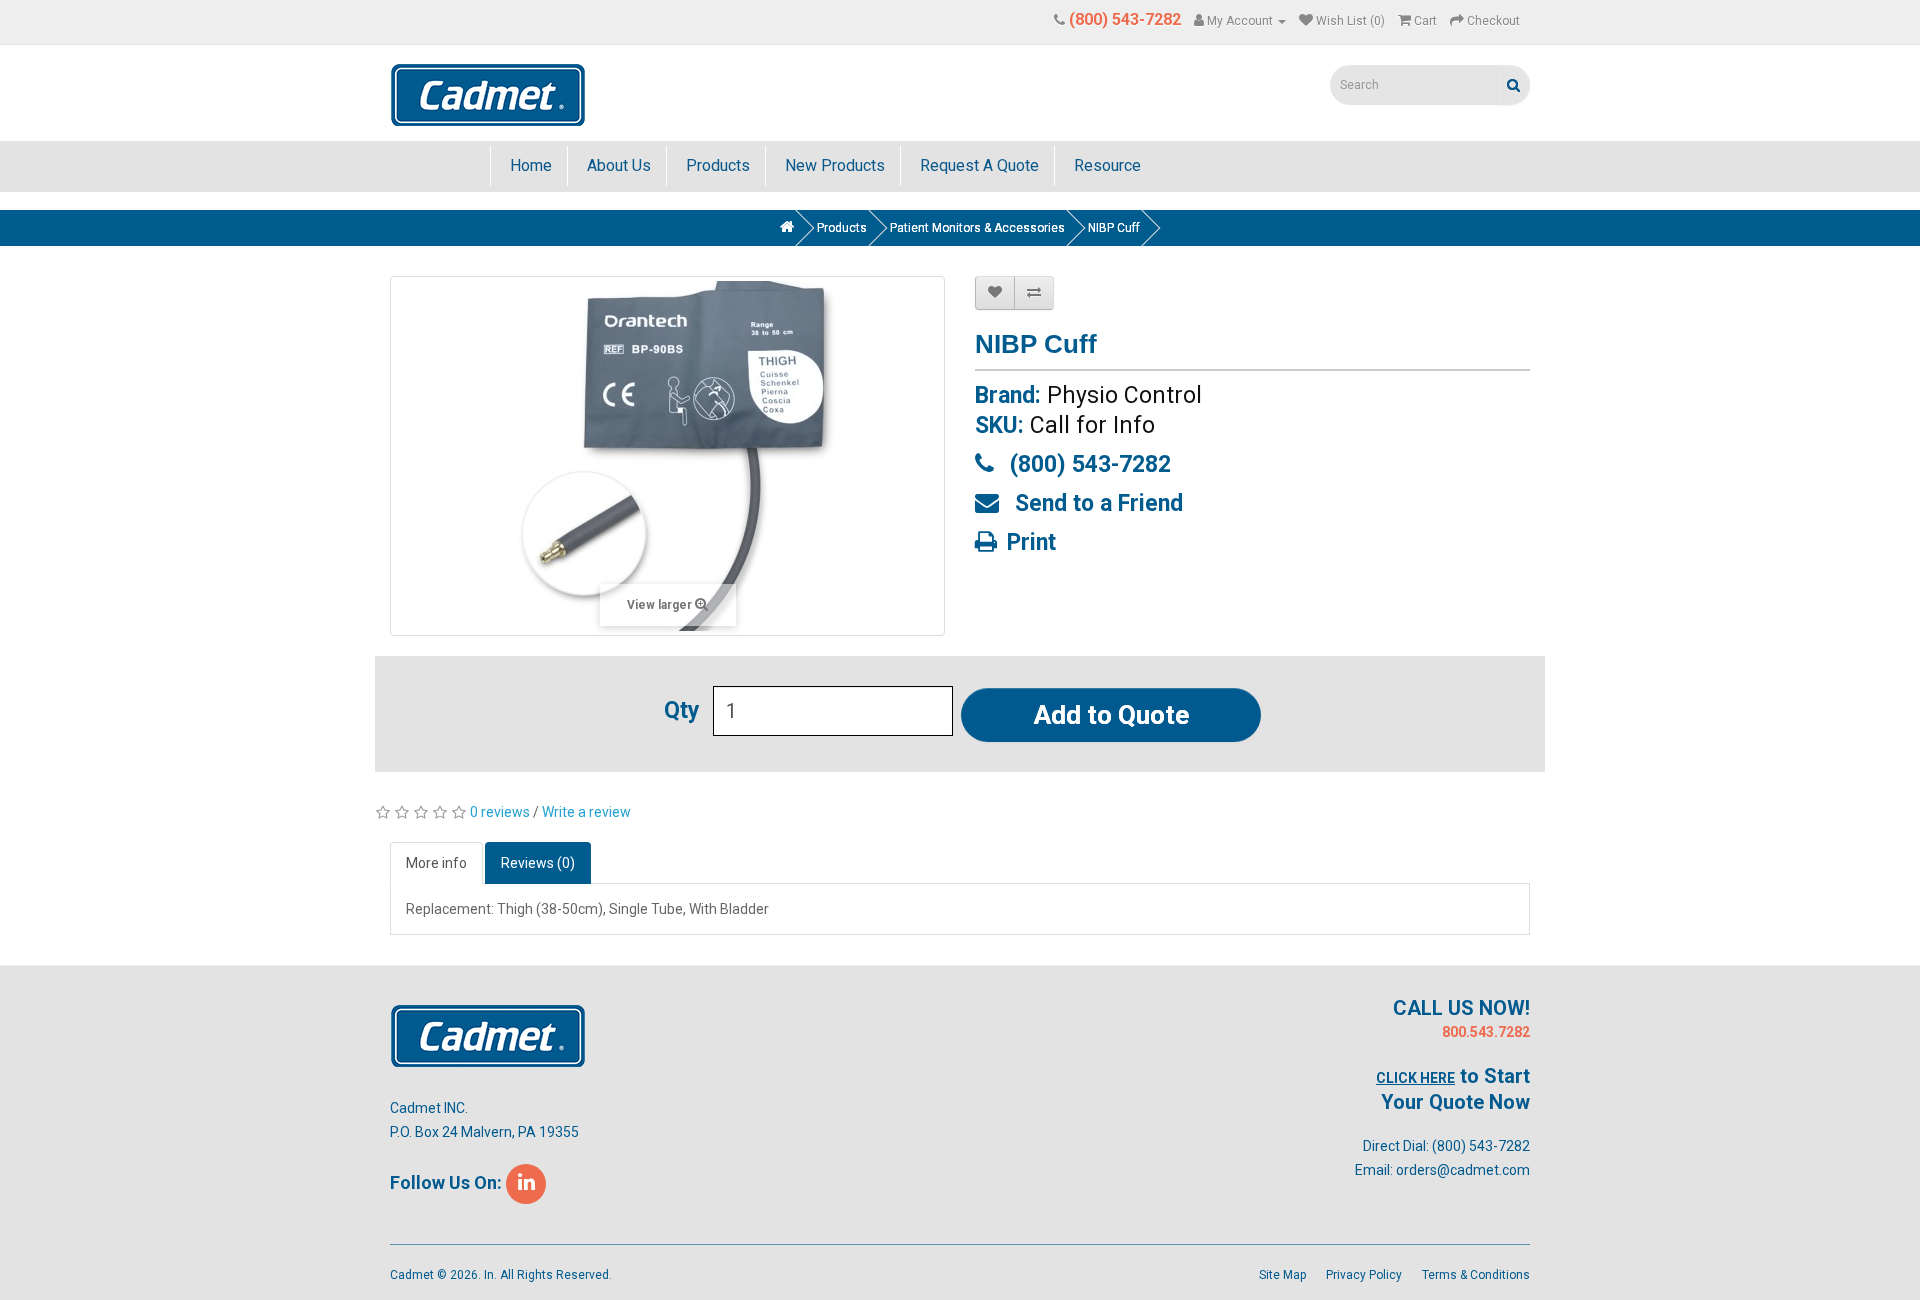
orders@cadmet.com (1463, 1170)
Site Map (1282, 1275)
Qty (682, 711)
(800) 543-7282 (1087, 463)
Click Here (1415, 1078)
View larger (661, 605)
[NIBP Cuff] (667, 456)
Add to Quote (1111, 715)
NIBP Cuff (1114, 228)
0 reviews (500, 812)
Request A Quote (977, 165)
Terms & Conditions (1476, 1275)
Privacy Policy (1364, 1275)
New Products (833, 165)
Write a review (586, 812)
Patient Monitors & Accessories (977, 228)
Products (716, 165)
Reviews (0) (538, 863)
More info (436, 863)
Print (1031, 541)
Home (529, 165)
